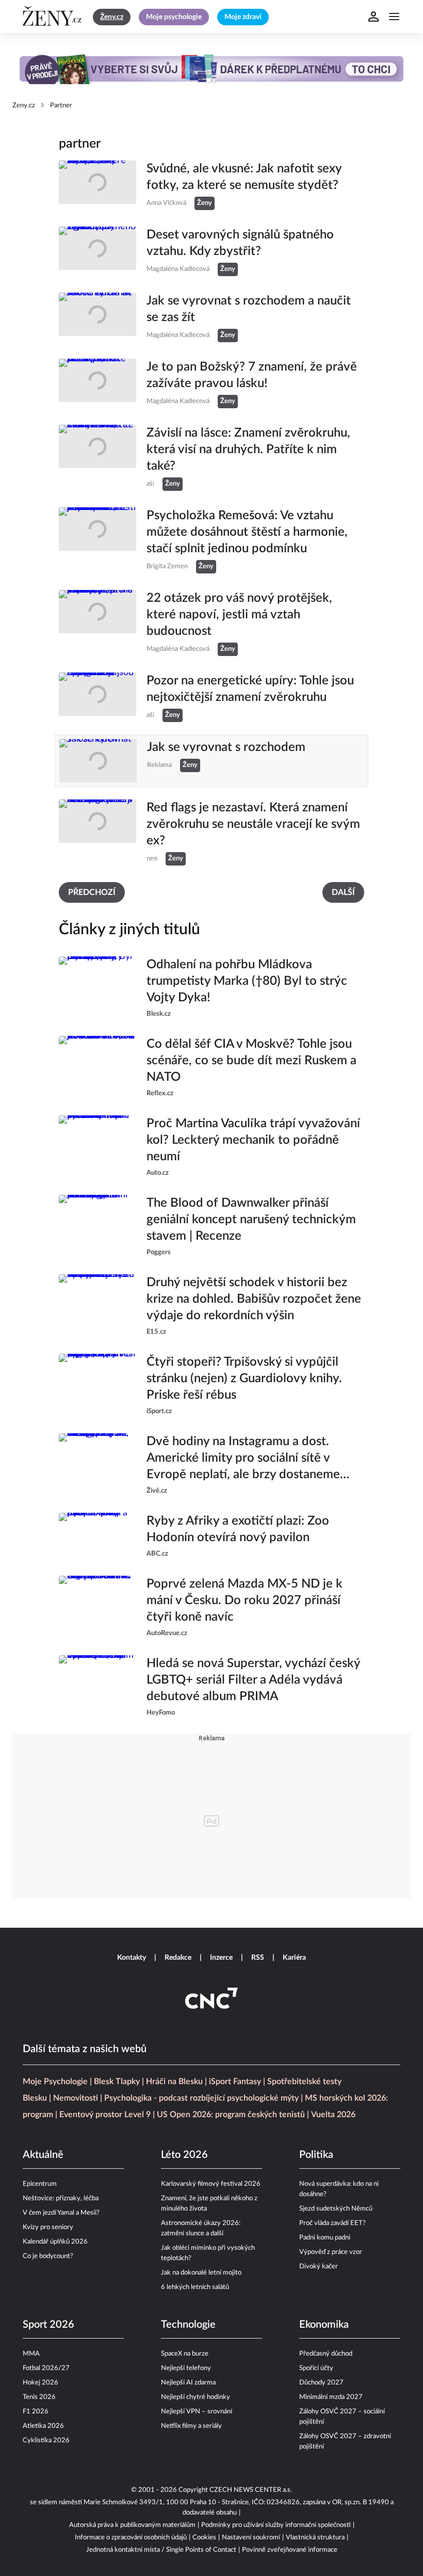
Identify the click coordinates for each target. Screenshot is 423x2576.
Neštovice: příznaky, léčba (61, 2198)
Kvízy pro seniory (48, 2227)
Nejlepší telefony (186, 2368)
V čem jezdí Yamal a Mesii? (61, 2213)
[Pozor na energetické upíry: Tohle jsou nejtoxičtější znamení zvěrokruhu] (97, 697)
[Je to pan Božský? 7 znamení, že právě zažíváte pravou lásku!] (97, 383)
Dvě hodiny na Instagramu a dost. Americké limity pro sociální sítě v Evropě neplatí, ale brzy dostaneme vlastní (243, 1459)
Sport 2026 (48, 2325)
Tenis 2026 (39, 2397)
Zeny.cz (24, 106)
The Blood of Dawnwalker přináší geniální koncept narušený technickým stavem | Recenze (251, 1220)
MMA (31, 2354)
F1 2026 (36, 2412)
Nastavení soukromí (251, 2538)
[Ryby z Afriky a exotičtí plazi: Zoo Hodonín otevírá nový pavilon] (97, 1536)
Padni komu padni (325, 2238)
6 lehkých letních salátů (195, 2287)
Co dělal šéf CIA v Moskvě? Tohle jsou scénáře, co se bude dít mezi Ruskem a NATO (251, 1061)
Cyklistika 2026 (46, 2441)
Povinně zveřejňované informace (290, 2550)
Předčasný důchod (326, 2354)
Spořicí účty (316, 2368)
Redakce (178, 1958)
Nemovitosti (76, 2098)
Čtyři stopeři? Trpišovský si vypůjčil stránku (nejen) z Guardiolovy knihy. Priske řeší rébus (244, 1379)
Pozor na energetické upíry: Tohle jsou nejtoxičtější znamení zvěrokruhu (250, 689)
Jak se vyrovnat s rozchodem (226, 747)
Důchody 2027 (321, 2383)
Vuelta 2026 (333, 2115)
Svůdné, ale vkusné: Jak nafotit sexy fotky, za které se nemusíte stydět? (244, 177)
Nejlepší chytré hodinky (196, 2397)
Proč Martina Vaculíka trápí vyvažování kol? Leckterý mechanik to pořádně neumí (253, 1140)
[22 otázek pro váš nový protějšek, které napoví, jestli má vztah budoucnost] (97, 623)
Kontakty (132, 1958)
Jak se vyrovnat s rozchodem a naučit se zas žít (249, 309)
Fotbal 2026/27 (46, 2368)
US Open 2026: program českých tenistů (231, 2115)
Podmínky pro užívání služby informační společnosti (276, 2525)
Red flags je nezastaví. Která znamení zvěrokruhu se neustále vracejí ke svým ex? (253, 824)
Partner (61, 106)
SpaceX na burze (185, 2354)
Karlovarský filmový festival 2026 (211, 2184)
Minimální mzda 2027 (331, 2397)
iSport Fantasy (235, 2082)
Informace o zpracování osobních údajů (131, 2538)
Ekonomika (324, 2325)
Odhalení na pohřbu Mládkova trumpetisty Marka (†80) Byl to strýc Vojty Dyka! (247, 981)
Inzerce (221, 1958)
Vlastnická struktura (315, 2538)
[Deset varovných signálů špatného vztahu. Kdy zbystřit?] (97, 251)
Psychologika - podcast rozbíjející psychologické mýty (201, 2098)
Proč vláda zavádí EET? (332, 2223)
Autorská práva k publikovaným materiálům (132, 2525)
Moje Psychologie (55, 2082)
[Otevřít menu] (394, 17)
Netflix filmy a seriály (191, 2426)
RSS (258, 1958)
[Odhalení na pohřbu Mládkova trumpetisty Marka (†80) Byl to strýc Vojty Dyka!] (97, 988)
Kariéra (294, 1958)
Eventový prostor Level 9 (105, 2115)
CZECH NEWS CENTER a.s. (251, 2490)
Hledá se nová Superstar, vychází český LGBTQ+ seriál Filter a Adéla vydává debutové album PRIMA (253, 1680)
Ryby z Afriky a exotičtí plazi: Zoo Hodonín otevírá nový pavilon (238, 1529)
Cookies (204, 2538)
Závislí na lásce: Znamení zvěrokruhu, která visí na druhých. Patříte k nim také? (248, 450)
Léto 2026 (184, 2155)
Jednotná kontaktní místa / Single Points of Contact (161, 2550)
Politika (316, 2155)
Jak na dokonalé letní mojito (201, 2273)
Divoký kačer (319, 2267)
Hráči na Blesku (174, 2082)
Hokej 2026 (40, 2383)
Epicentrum (40, 2184)
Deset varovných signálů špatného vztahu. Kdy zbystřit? (240, 243)
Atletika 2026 (43, 2426)
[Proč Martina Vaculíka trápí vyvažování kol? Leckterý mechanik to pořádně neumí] (97, 1147)
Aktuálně (43, 2155)
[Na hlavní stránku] (54, 17)
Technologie (188, 2325)
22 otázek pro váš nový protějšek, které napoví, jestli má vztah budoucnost (239, 615)
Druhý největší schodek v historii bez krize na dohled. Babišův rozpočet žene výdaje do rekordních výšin (254, 1299)
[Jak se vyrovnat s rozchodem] (98, 761)
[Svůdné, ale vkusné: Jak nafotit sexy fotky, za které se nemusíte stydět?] (97, 185)
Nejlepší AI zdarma (188, 2383)
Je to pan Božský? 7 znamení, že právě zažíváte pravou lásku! (252, 375)
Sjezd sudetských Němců (336, 2209)
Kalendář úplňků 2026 (55, 2242)
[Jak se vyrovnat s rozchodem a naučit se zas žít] (97, 317)
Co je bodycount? (48, 2256)
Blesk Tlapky (117, 2082)
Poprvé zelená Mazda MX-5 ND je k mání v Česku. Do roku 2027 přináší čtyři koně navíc (245, 1601)
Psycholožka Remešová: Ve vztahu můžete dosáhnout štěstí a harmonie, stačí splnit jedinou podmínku (247, 532)
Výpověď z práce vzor (331, 2252)
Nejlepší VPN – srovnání (197, 2412)
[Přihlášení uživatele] (373, 17)
